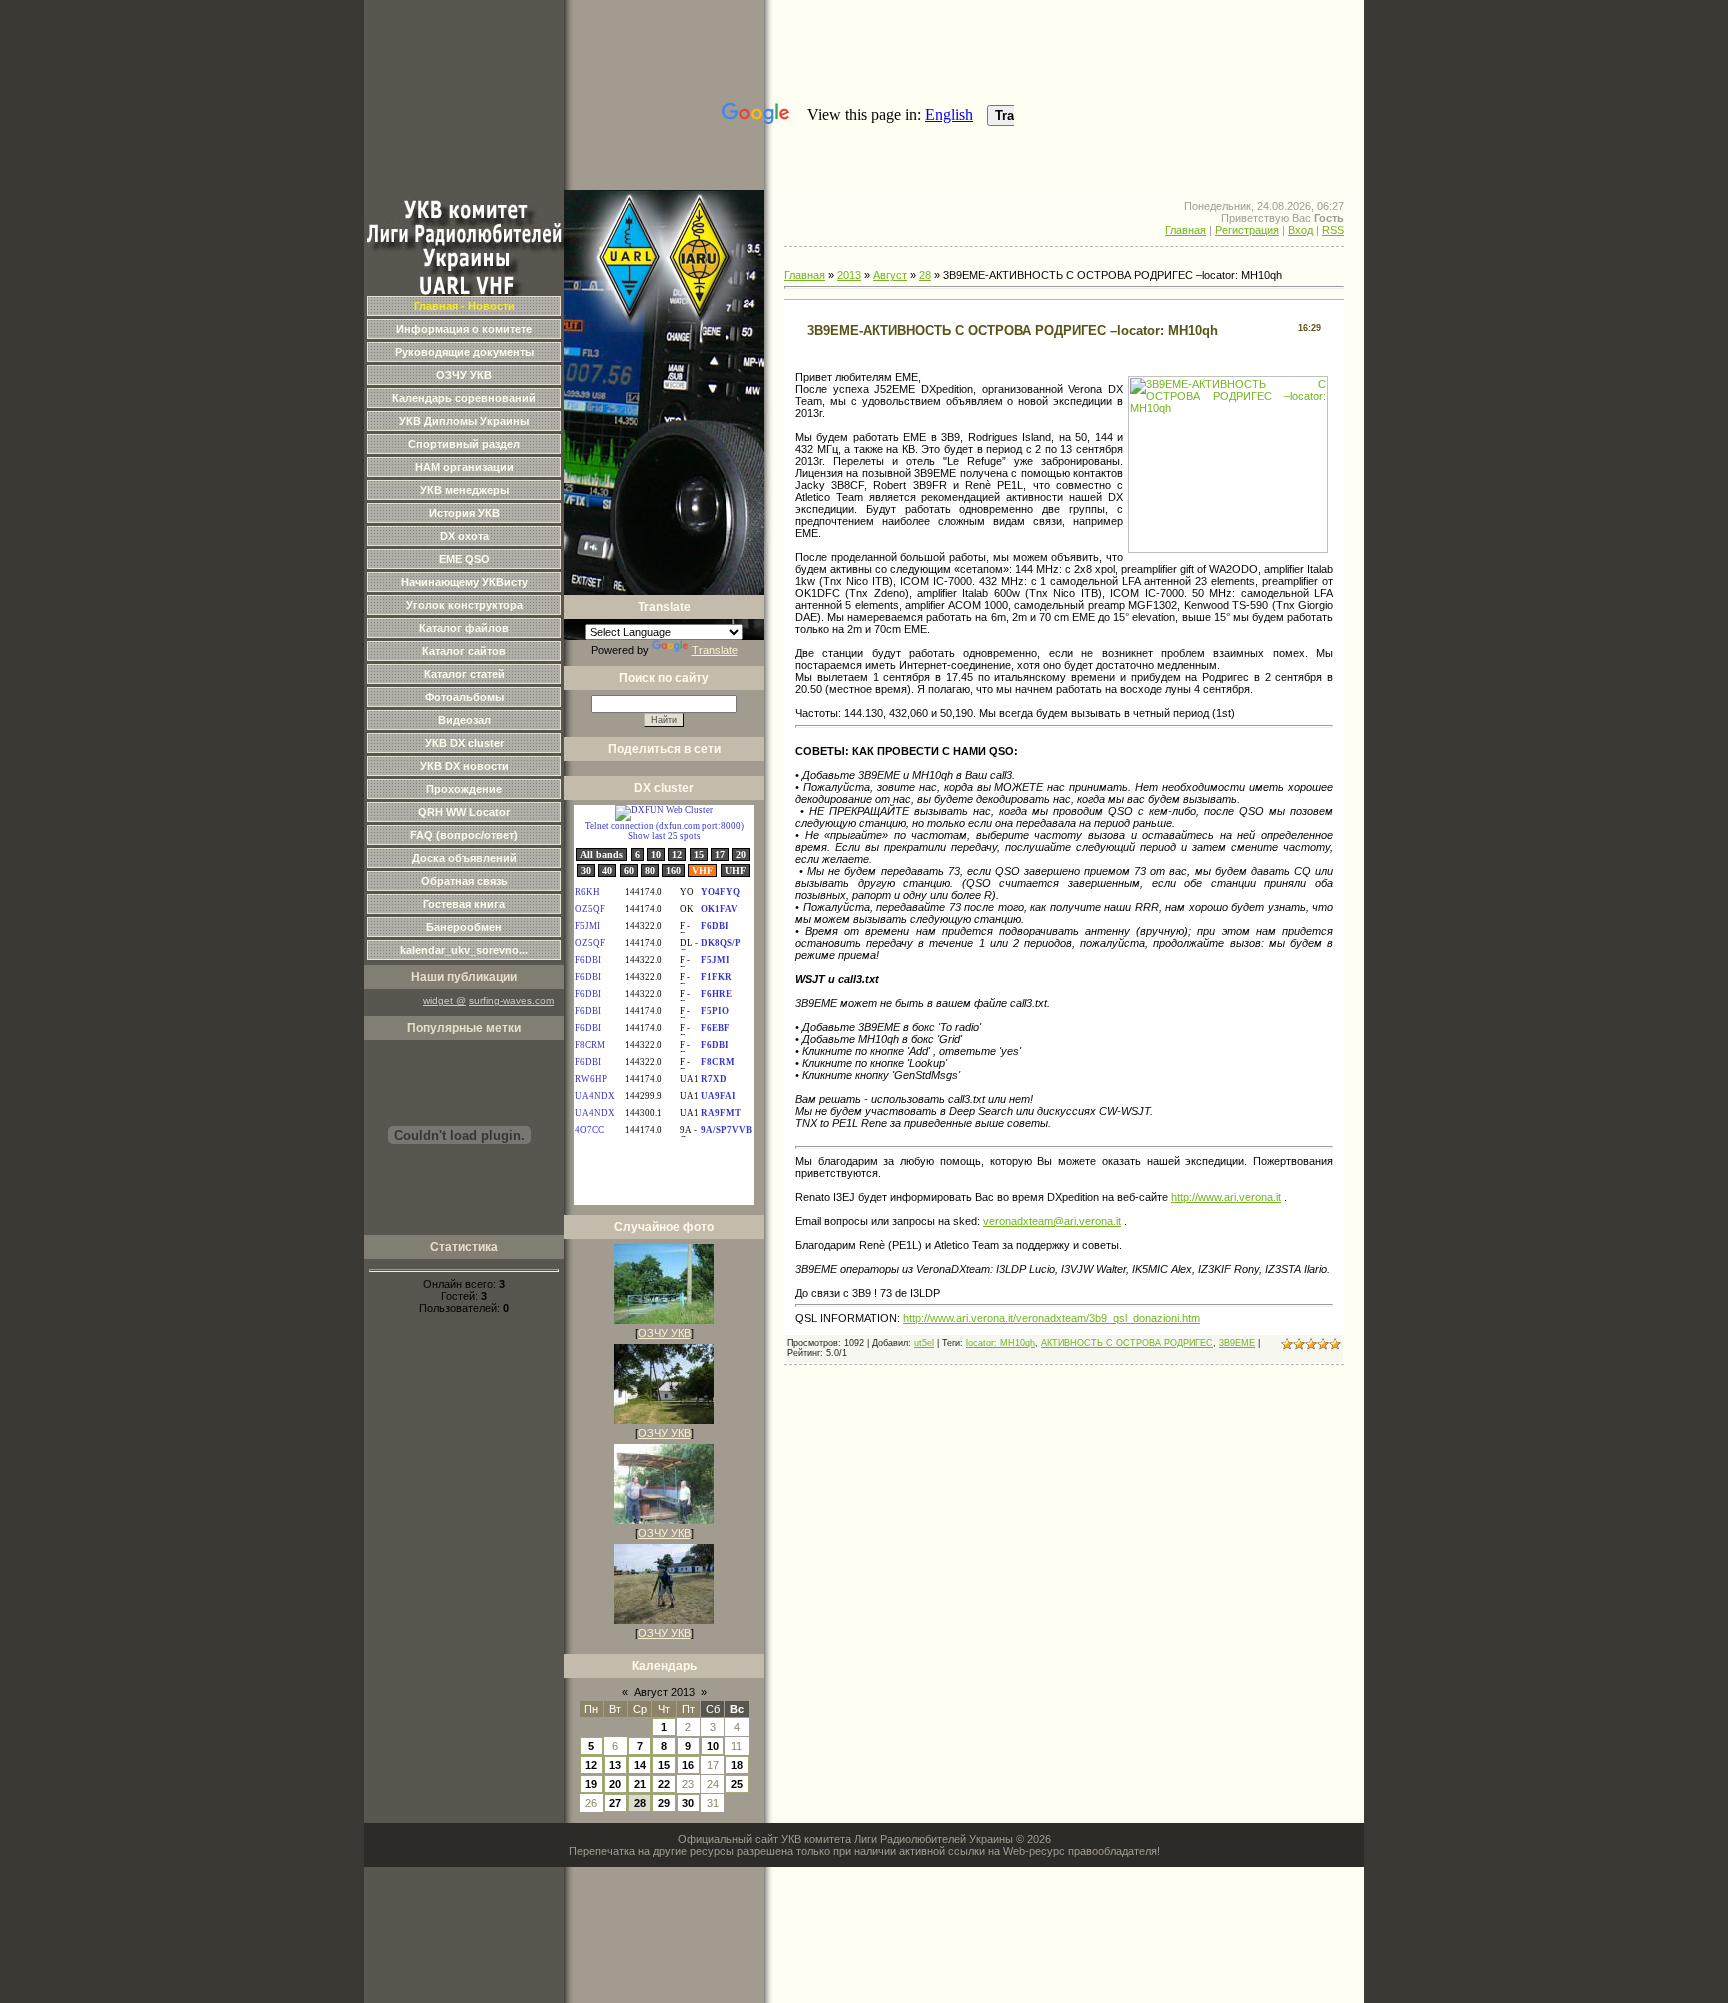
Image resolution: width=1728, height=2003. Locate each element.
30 (688, 1803)
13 (615, 1765)
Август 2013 (664, 1692)
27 (615, 1803)
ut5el (924, 1343)
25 (737, 1784)
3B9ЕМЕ (1237, 1343)
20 (615, 1784)
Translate (715, 650)
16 (688, 1765)
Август (890, 275)
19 (591, 1784)
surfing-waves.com (511, 1000)
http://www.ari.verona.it (1226, 1197)
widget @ (444, 1000)
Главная (1185, 230)
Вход (1300, 230)
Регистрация (1247, 230)
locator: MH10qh (1000, 1343)
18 (737, 1765)
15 (664, 1765)
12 (591, 1765)
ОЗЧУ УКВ (664, 1333)
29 (664, 1803)
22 (664, 1784)
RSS (1333, 230)
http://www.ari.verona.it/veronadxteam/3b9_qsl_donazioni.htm (1051, 1318)
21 (640, 1784)
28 (640, 1803)
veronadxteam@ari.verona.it (1052, 1221)
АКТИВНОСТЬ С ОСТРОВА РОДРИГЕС (1127, 1343)
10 (713, 1746)
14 (640, 1765)
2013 (849, 275)
